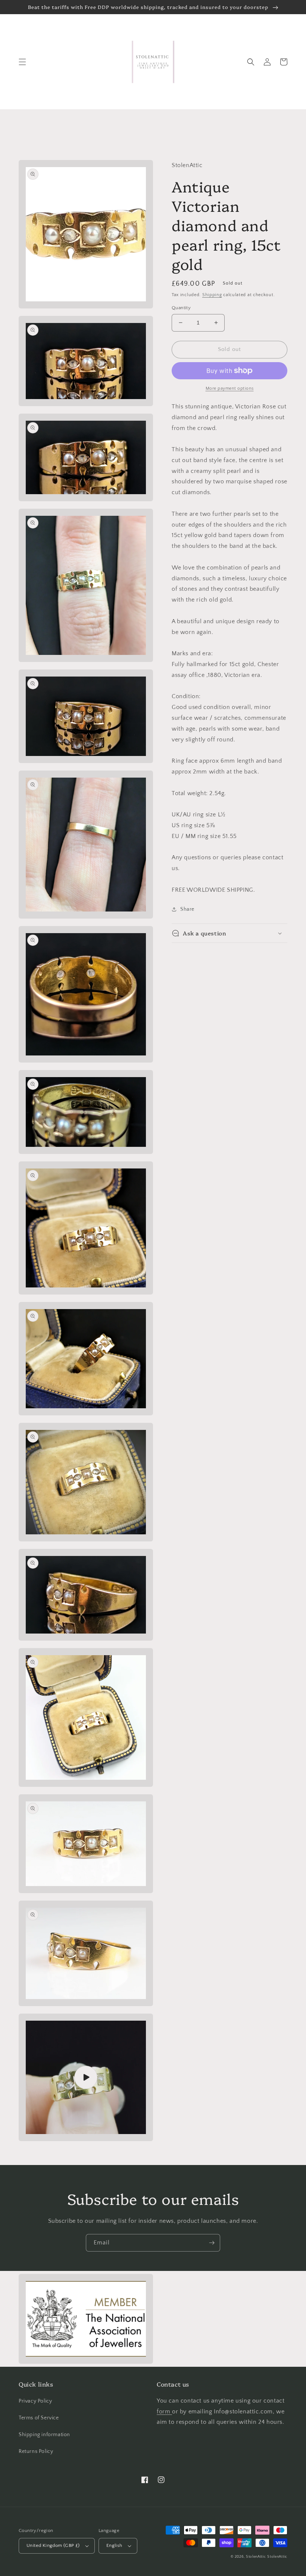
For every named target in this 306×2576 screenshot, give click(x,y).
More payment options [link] (230, 388)
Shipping (212, 295)
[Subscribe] (212, 2243)
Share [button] (187, 909)
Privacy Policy (35, 2401)
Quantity (181, 308)
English (114, 2545)
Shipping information (44, 2435)
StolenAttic (256, 2557)
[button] (22, 62)
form (164, 2412)
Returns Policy (36, 2451)
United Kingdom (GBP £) (53, 2545)
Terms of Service (39, 2418)
